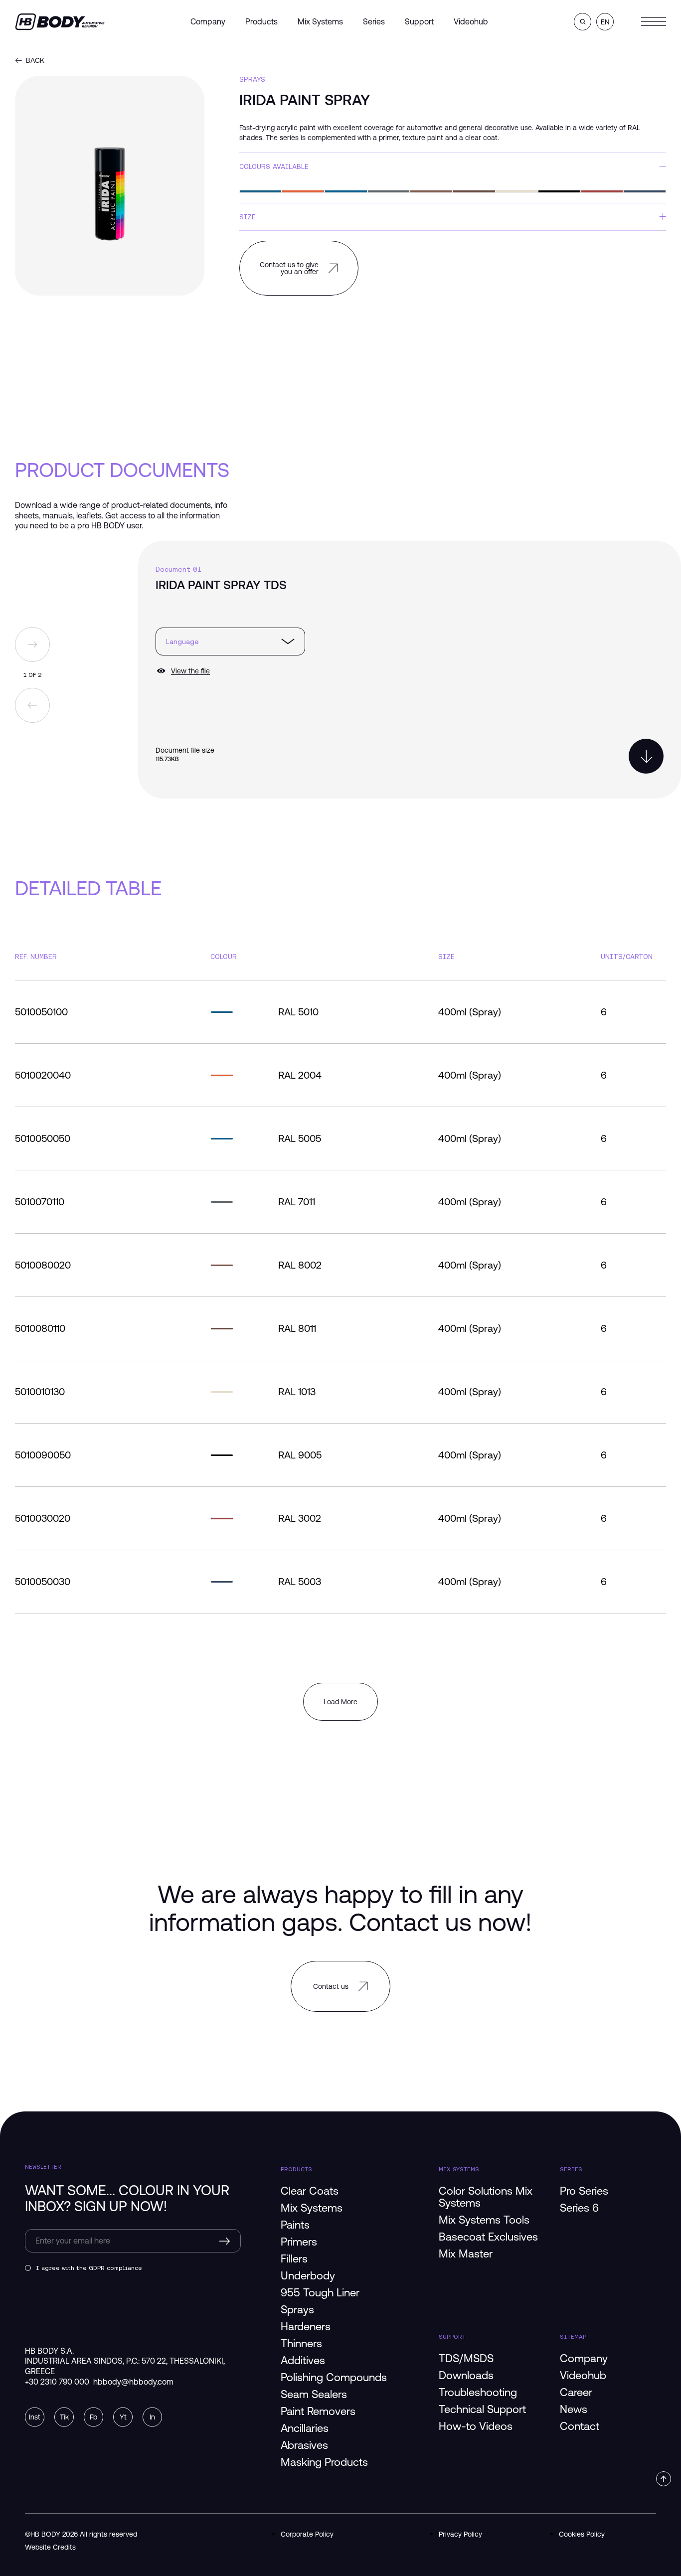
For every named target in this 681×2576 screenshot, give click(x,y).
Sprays (252, 79)
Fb (93, 2417)
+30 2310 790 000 (57, 2382)
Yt (123, 2417)
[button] (583, 22)
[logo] (60, 21)
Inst (35, 2417)
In (152, 2417)
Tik (64, 2417)
